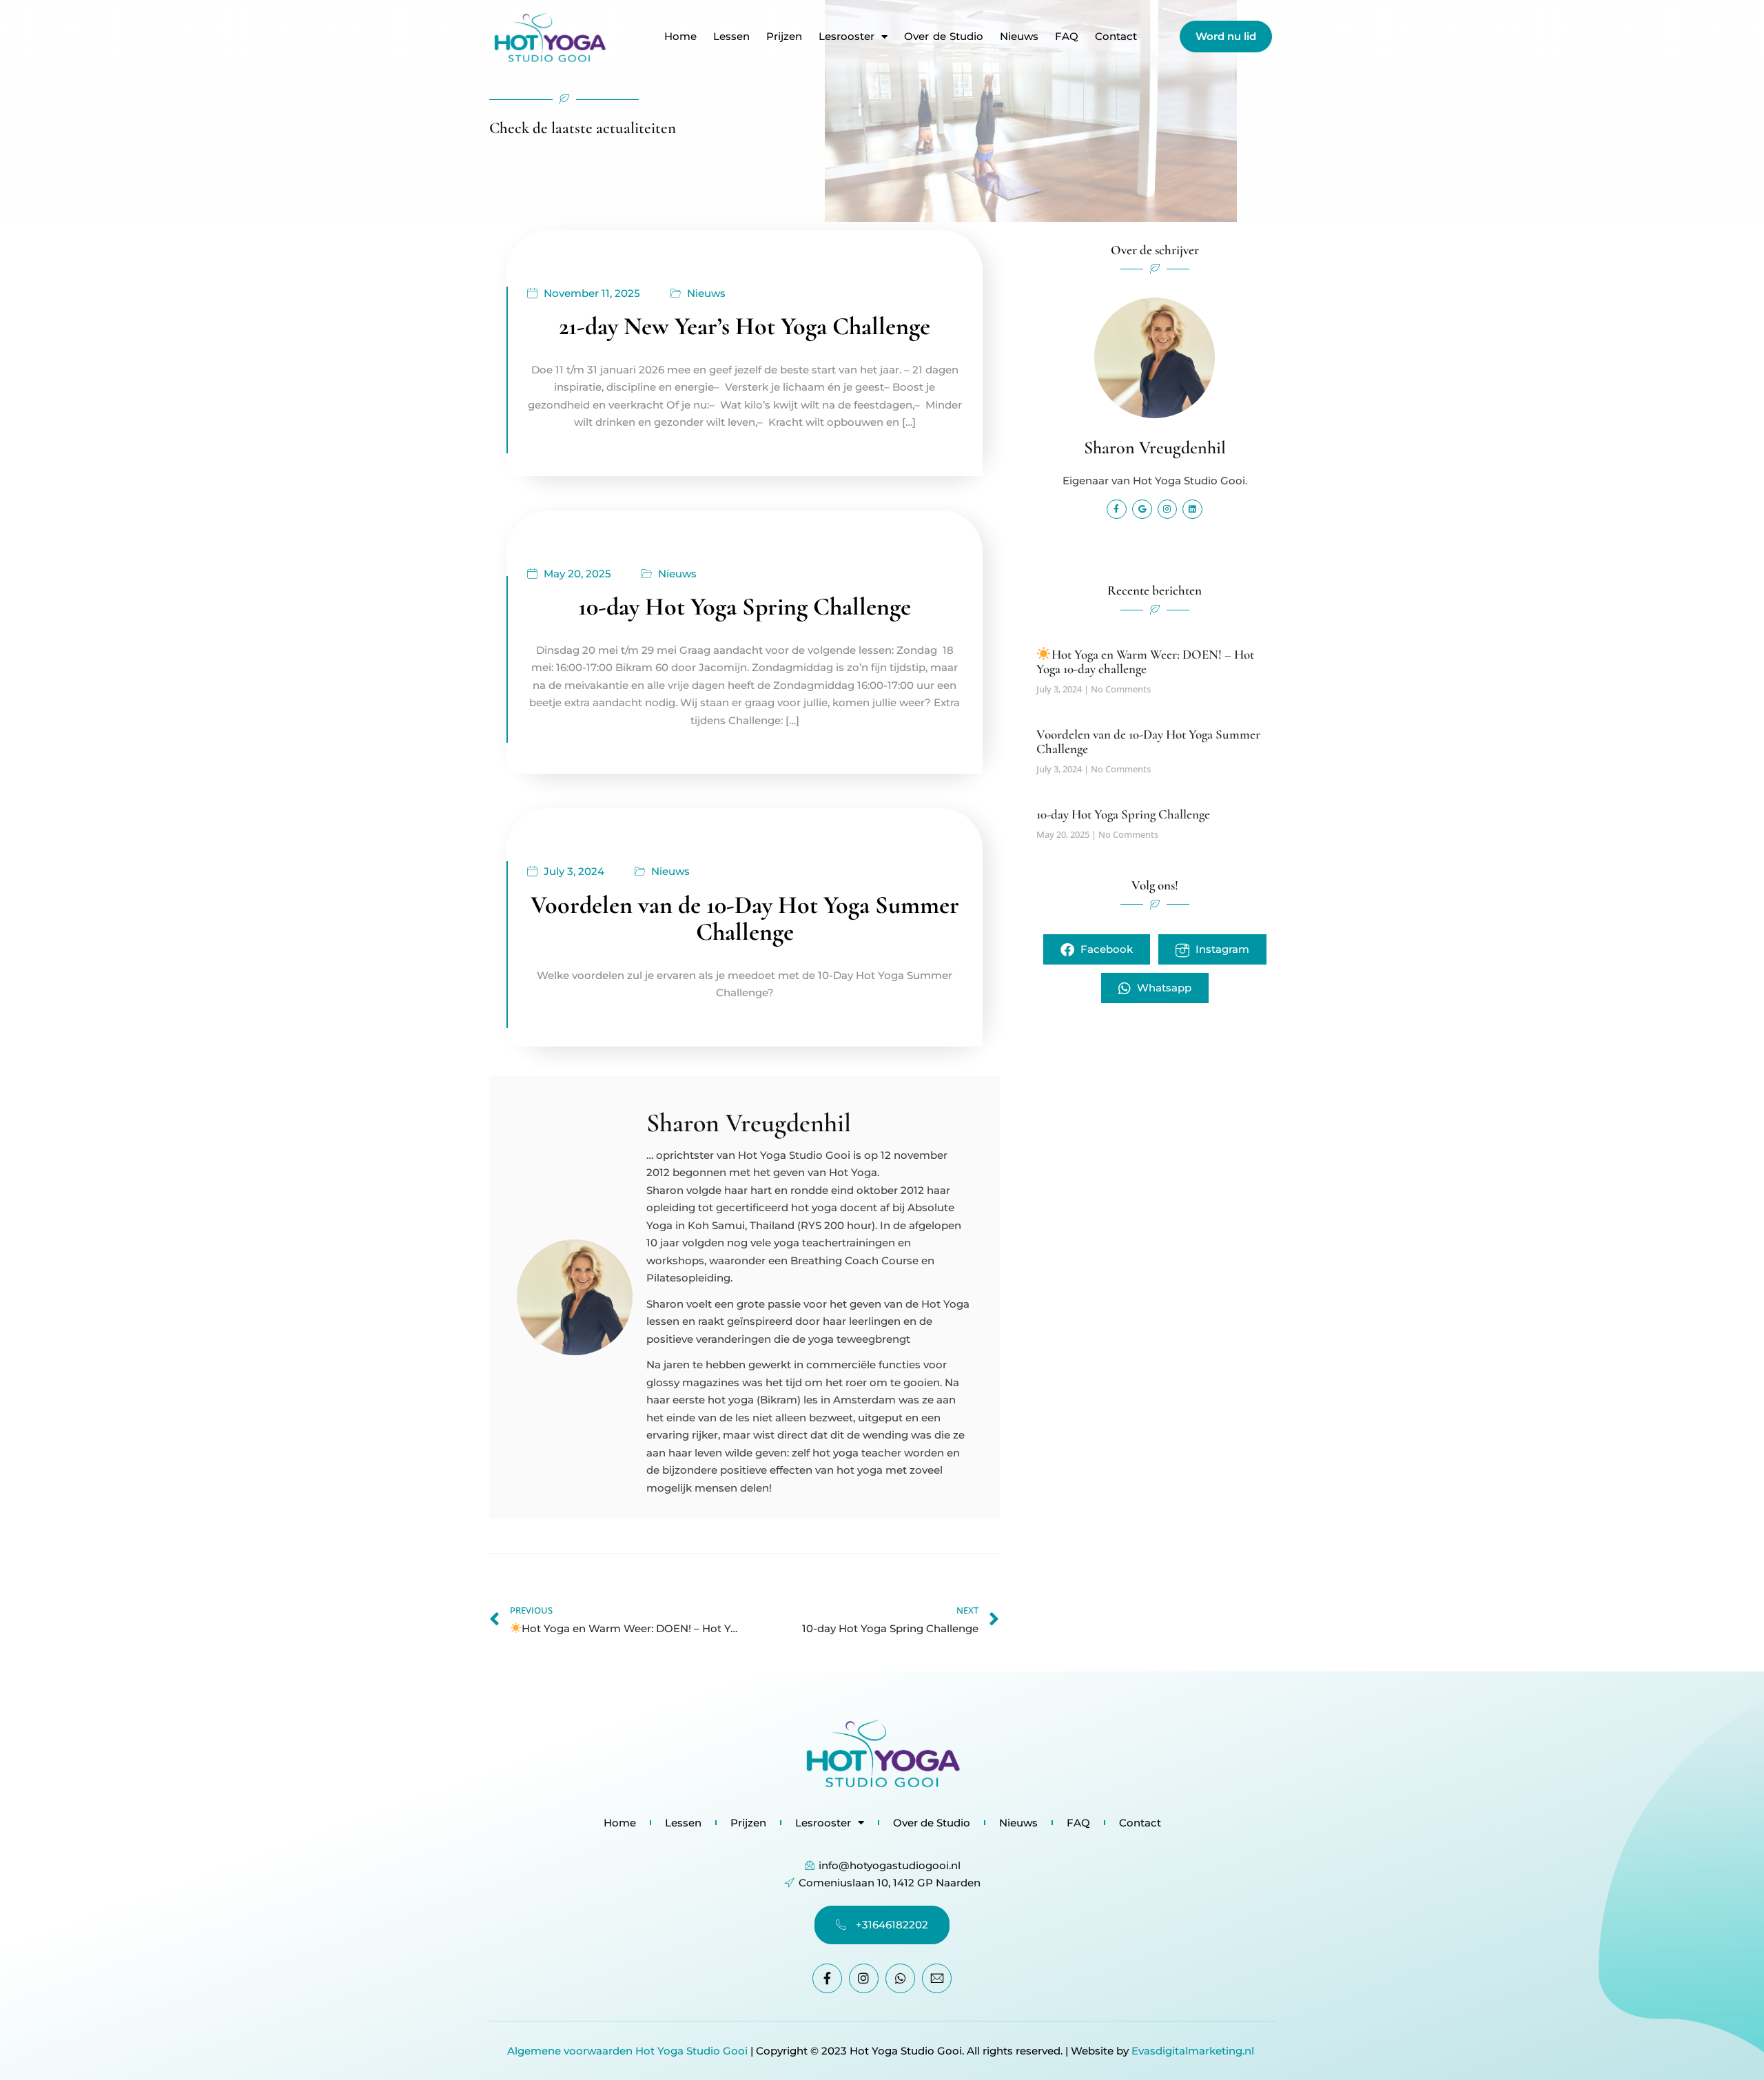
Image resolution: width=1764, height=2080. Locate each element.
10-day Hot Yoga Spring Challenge (745, 607)
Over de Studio (944, 37)
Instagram (1221, 949)
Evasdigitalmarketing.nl (1194, 2051)
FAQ (1067, 37)
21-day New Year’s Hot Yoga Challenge (745, 326)
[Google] (1142, 509)
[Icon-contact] (937, 1978)
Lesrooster (847, 37)
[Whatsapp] (900, 1978)
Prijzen (784, 37)
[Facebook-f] (1117, 509)
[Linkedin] (1192, 509)
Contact (1116, 37)
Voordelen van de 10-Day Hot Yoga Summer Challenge (745, 919)
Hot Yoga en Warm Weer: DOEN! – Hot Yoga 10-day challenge (1145, 661)
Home (680, 37)
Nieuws (1019, 37)
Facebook (1105, 949)
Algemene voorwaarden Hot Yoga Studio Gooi (627, 2051)
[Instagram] (1168, 509)
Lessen (731, 37)
